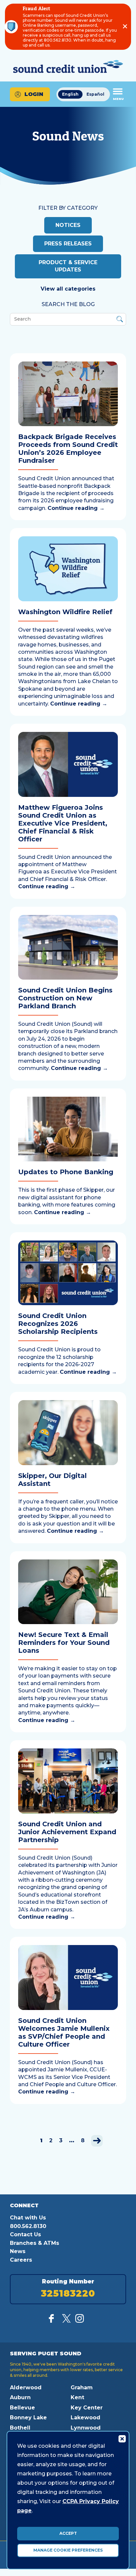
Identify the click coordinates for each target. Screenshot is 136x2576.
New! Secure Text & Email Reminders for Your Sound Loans (64, 1643)
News (18, 2251)
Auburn (20, 2397)
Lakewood (85, 2418)
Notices (68, 225)
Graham (82, 2388)
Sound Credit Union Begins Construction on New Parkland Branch (65, 998)
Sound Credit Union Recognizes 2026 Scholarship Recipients (58, 1324)
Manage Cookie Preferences (68, 2550)
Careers (21, 2260)
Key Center (87, 2408)
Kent (77, 2397)
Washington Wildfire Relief (65, 612)
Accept (68, 2533)
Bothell (20, 2428)
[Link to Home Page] (68, 67)
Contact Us (25, 2234)
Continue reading (76, 508)
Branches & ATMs (34, 2243)
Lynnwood (86, 2428)
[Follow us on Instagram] (80, 2321)
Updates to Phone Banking (66, 1172)
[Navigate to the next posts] (97, 2141)
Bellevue (22, 2408)
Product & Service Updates (68, 266)
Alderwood (26, 2388)
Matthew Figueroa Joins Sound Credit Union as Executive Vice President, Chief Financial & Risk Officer (63, 823)
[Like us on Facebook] (53, 2321)
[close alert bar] (125, 27)
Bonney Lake (28, 2418)
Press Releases (68, 244)
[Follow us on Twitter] (66, 2321)
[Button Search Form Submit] (120, 320)
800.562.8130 (28, 2226)
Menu (118, 99)
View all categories (68, 289)
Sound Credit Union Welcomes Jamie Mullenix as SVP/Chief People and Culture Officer (64, 2032)
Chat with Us (28, 2218)
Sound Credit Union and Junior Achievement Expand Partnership (67, 1832)
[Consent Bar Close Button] (122, 2438)
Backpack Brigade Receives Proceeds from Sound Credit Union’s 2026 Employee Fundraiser (68, 449)
